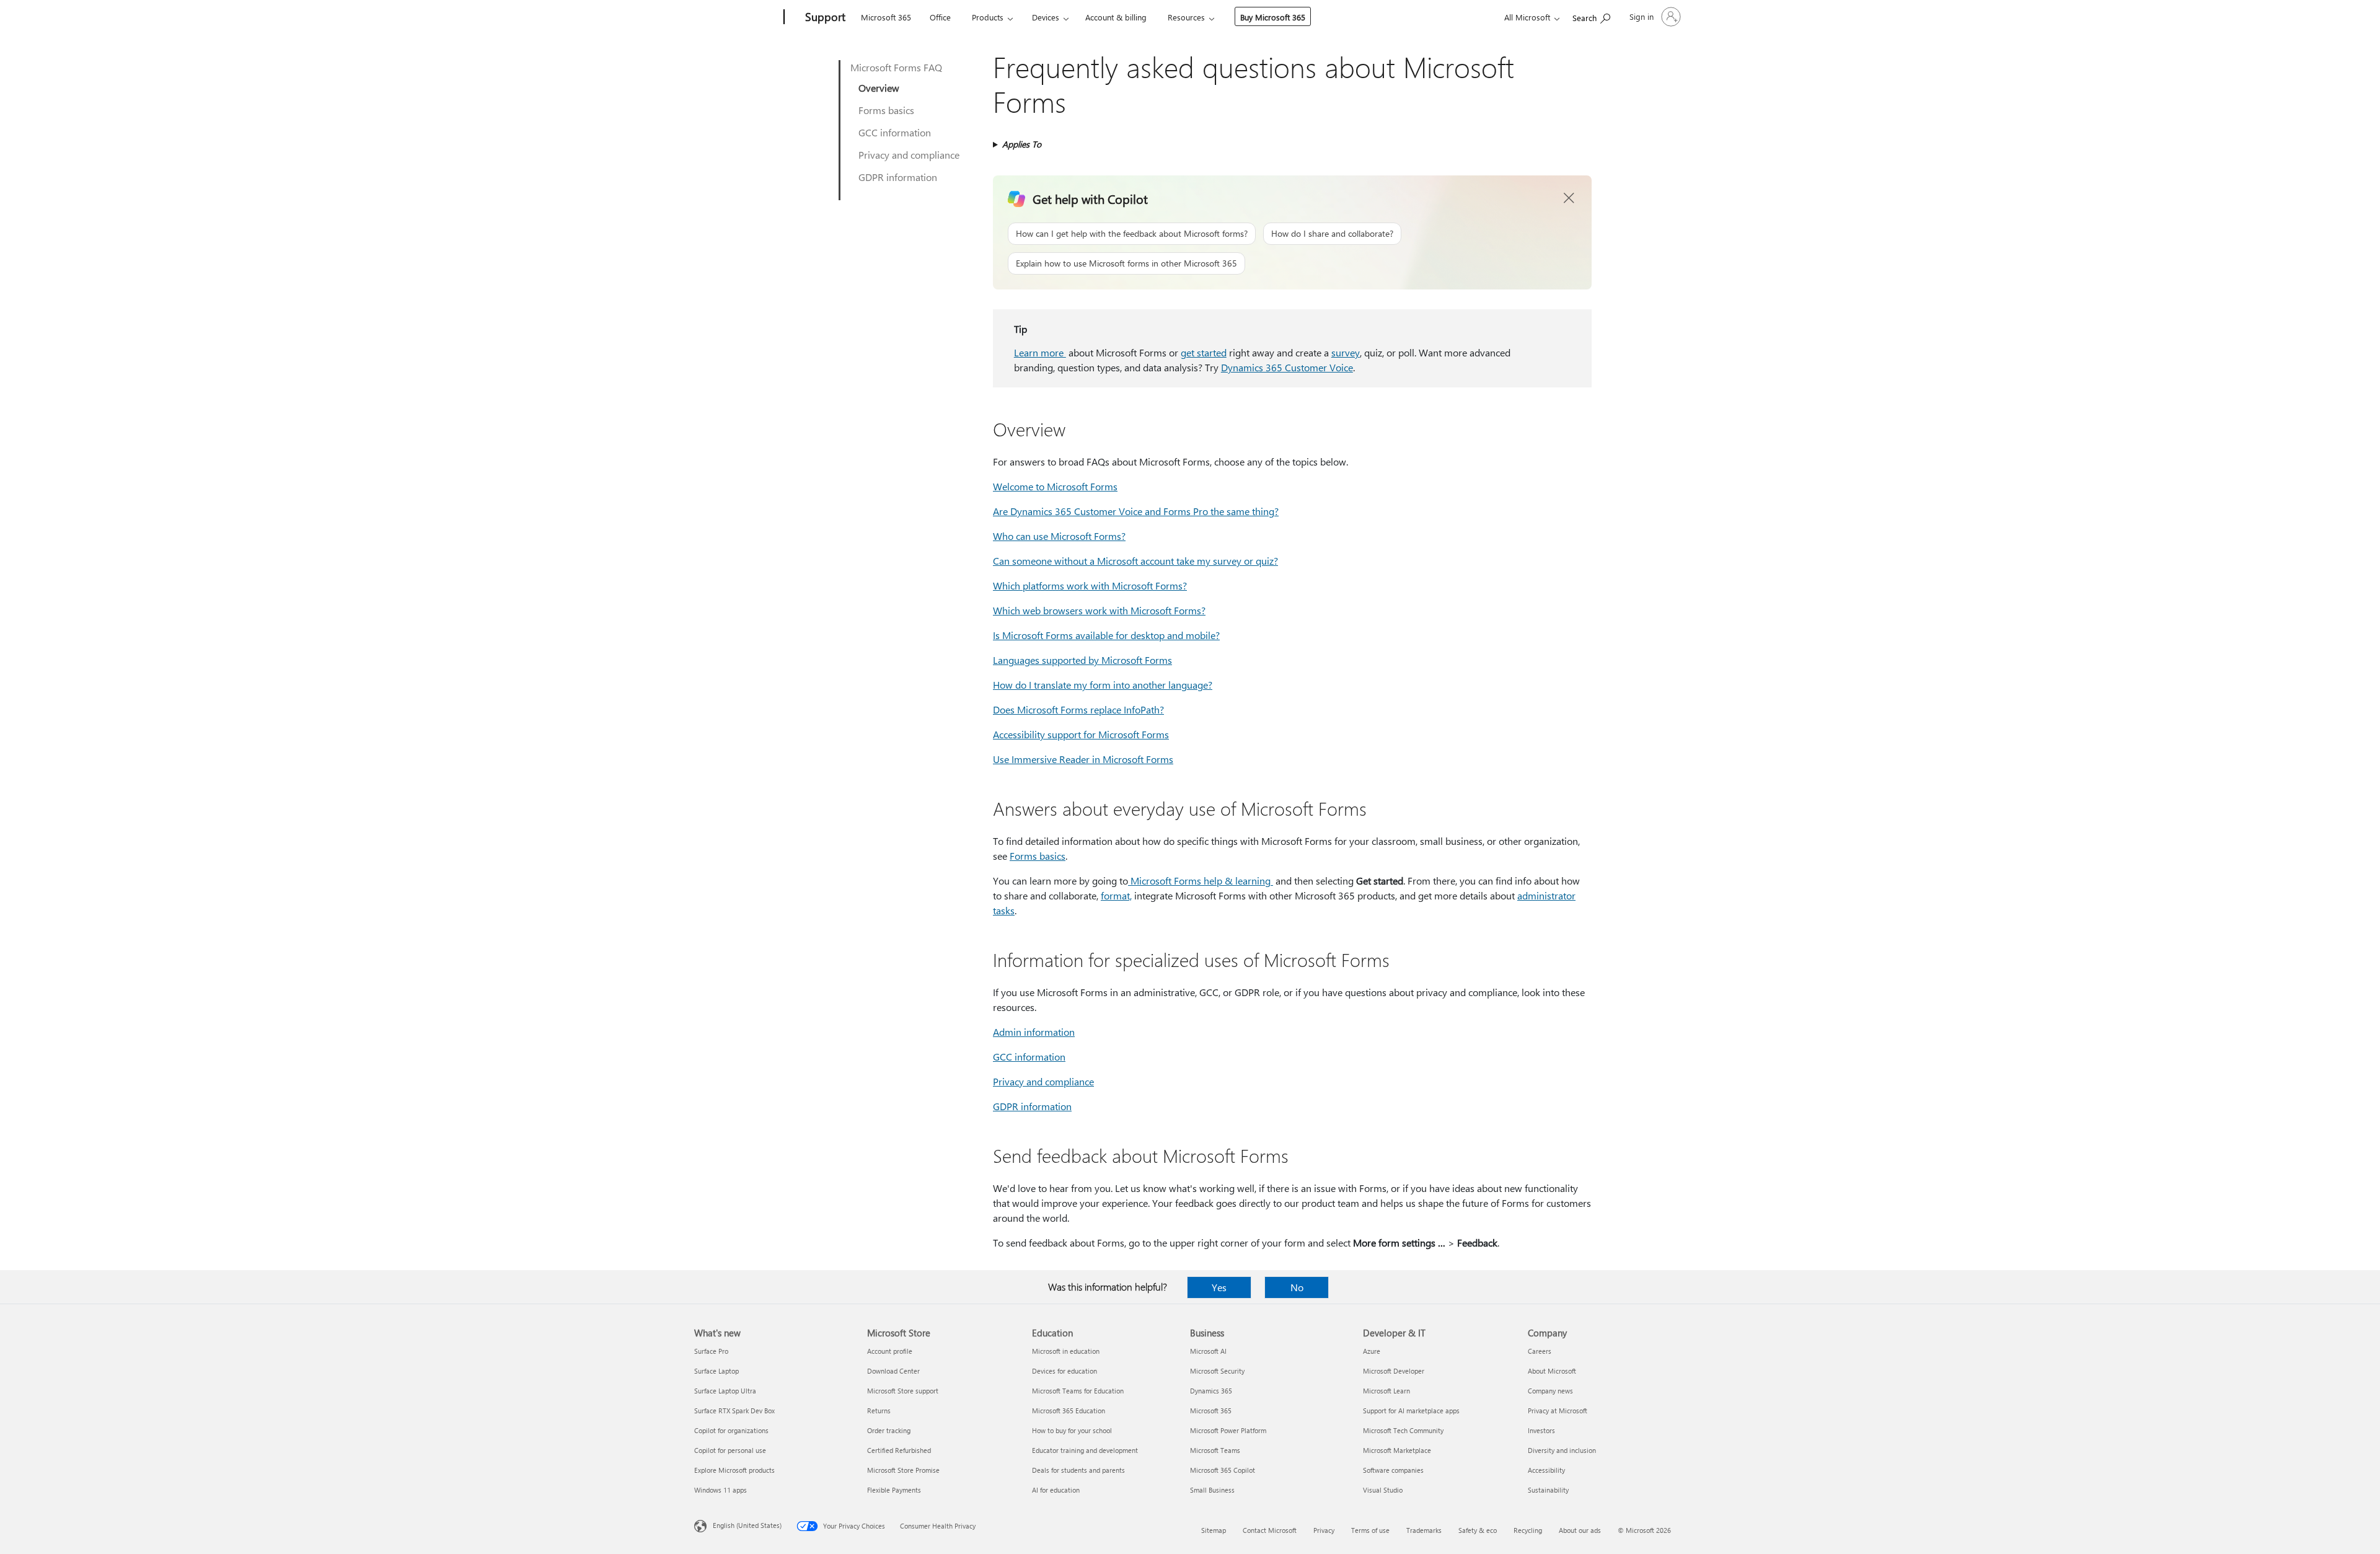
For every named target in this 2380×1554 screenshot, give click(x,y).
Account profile (890, 1351)
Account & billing (1116, 17)
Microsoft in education (1066, 1351)
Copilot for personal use (730, 1450)
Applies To (1022, 144)
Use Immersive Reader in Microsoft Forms (1083, 759)
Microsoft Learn (1386, 1391)
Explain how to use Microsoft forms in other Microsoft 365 (1126, 263)
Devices (1046, 17)
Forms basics (886, 110)
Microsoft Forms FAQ (896, 67)
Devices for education (1064, 1371)
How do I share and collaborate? (1332, 233)
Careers (1540, 1351)
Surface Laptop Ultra (725, 1391)
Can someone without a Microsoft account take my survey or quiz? (1135, 561)
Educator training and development (1085, 1450)
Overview (879, 88)
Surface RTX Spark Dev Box (734, 1411)
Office (940, 17)
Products (988, 17)
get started (1204, 352)
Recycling (1528, 1530)
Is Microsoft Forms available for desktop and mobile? (1106, 635)
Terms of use (1370, 1530)
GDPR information (898, 177)
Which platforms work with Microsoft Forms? (1090, 585)
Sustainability (1548, 1490)
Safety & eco (1478, 1530)
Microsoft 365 (886, 17)
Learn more (1040, 352)
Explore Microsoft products (734, 1470)
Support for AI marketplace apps (1411, 1411)
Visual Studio (1383, 1490)
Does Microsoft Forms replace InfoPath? (1078, 709)
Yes (1219, 1287)
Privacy (1324, 1530)
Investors (1541, 1430)
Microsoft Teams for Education (1078, 1391)
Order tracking (889, 1430)
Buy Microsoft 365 (1273, 17)
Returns (879, 1411)
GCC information (895, 132)
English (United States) (747, 1525)
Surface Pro (711, 1351)
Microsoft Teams (1215, 1450)
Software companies (1393, 1470)
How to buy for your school (1072, 1430)
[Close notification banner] (1569, 198)
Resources (1186, 17)
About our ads (1580, 1530)
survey (1346, 352)
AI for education (1056, 1490)
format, (1116, 895)
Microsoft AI (1208, 1351)
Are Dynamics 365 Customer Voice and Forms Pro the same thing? (1136, 511)
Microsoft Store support (903, 1391)
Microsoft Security (1217, 1371)
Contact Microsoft (1270, 1530)
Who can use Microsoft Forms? (1059, 536)
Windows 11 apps (721, 1490)
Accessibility (1546, 1470)
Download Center (893, 1371)
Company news (1550, 1391)
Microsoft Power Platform (1228, 1430)
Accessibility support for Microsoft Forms (1081, 734)
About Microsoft (1552, 1371)
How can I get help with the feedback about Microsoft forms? (1132, 233)
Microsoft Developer (1394, 1371)
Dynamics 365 (1211, 1391)
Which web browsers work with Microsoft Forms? (1099, 610)
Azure (1372, 1351)
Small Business (1212, 1490)
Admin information (1034, 1032)
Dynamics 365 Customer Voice (1287, 367)
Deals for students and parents (1078, 1470)
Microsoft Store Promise (903, 1470)
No (1297, 1287)
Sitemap (1214, 1530)
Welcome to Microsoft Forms (1055, 486)
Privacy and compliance (909, 155)
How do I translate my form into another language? (1103, 685)
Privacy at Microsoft (1558, 1411)
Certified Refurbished (899, 1450)
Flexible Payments (894, 1490)
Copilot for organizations (731, 1430)
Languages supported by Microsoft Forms (1082, 660)
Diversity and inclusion (1562, 1450)
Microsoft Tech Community (1403, 1430)
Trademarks (1424, 1530)
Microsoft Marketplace (1397, 1450)
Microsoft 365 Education (1069, 1411)
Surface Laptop (716, 1371)
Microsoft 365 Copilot (1223, 1470)
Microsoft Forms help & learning (1199, 881)
